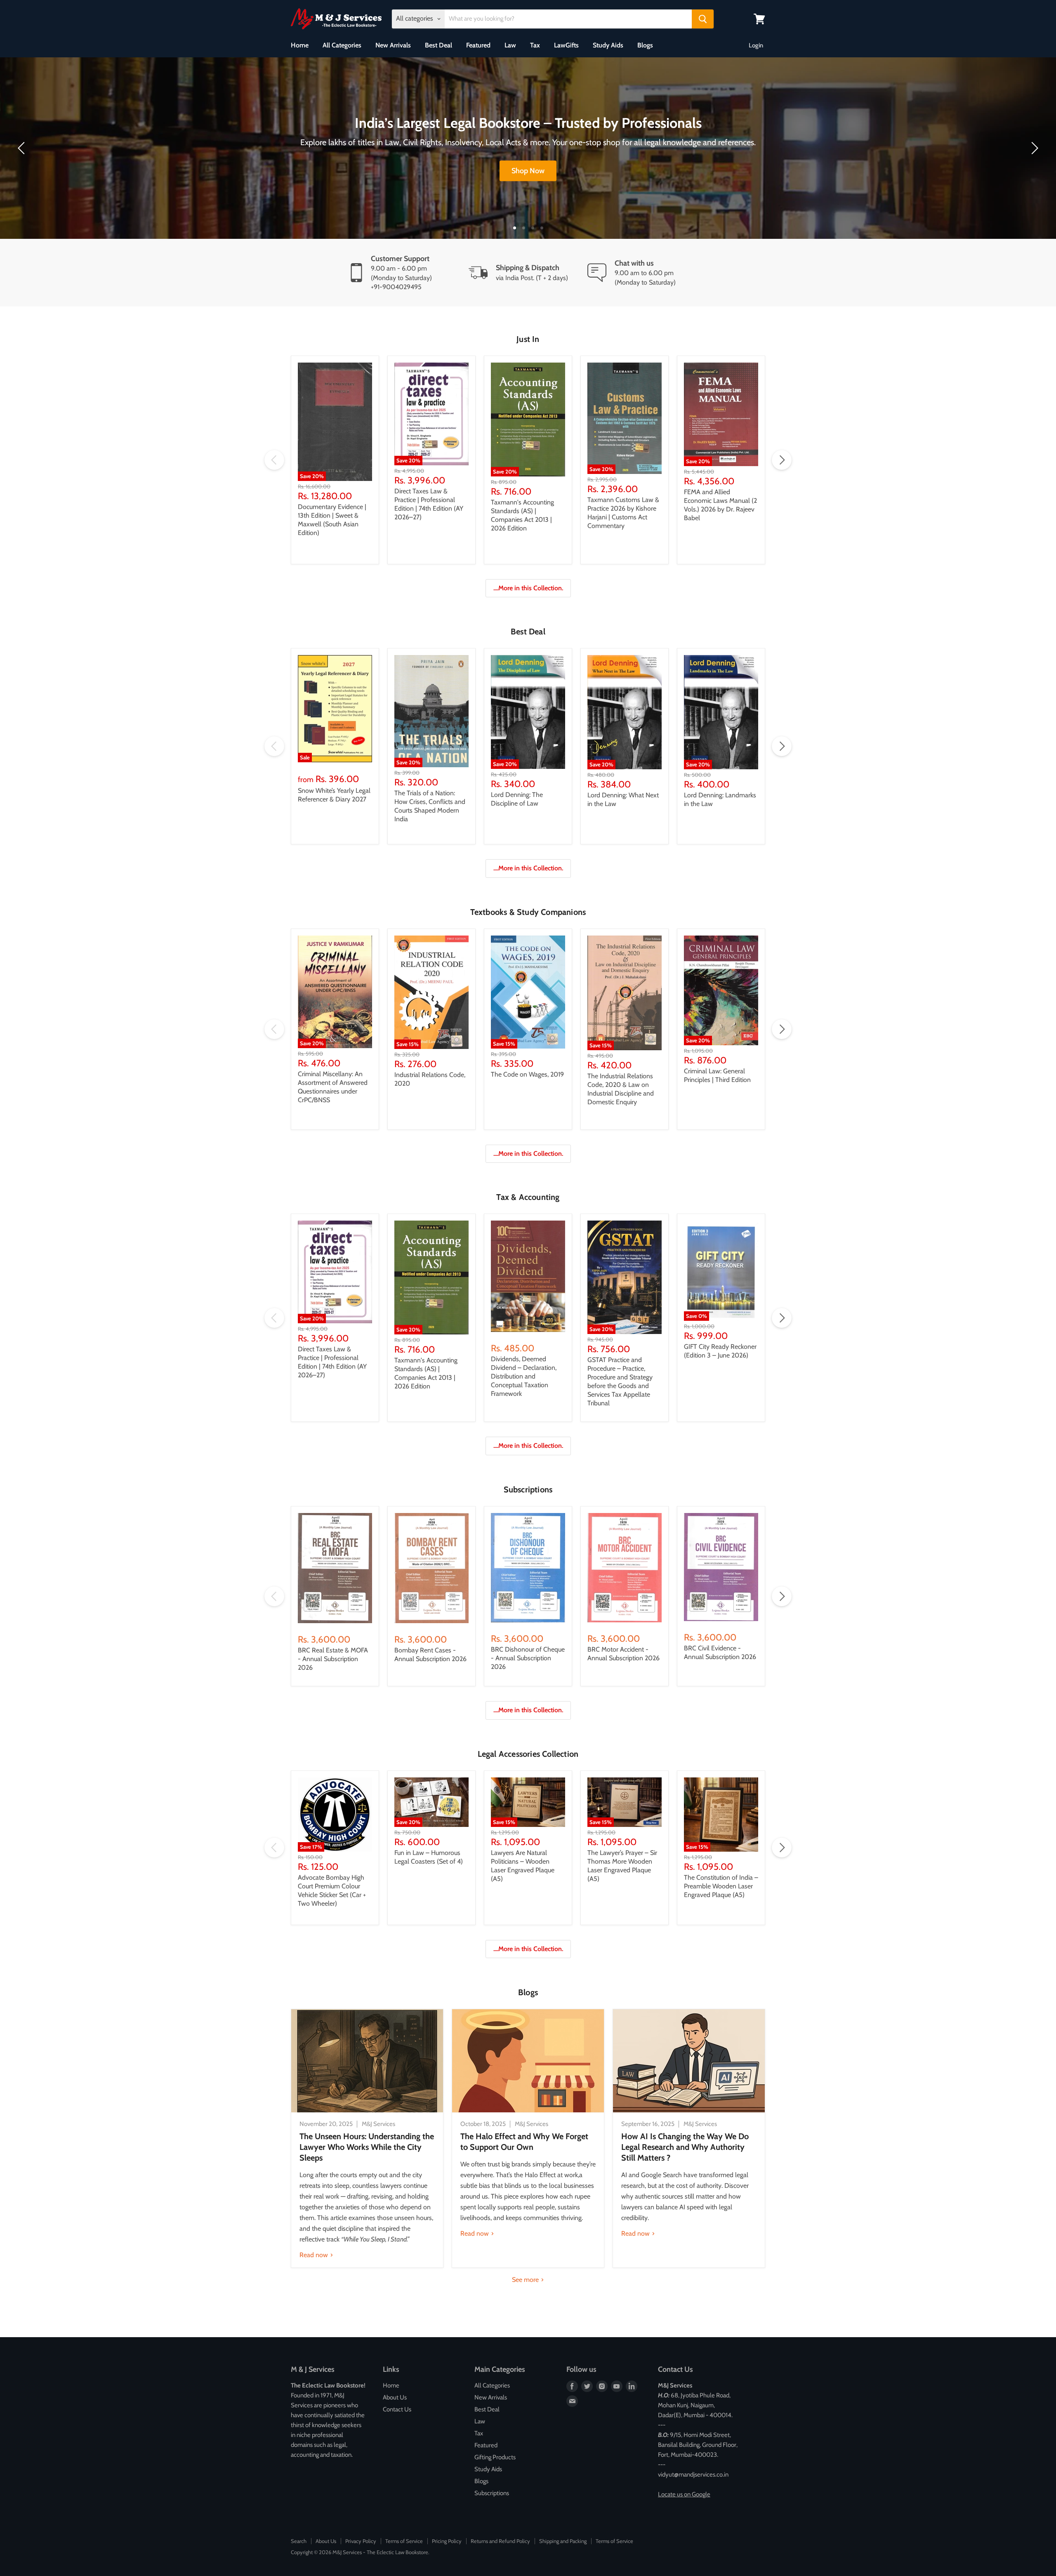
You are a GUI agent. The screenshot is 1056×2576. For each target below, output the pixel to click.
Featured (478, 45)
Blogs (645, 45)
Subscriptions (492, 2493)
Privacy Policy (361, 2541)
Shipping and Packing (563, 2541)
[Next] (1033, 148)
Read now (315, 2255)
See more (526, 2280)
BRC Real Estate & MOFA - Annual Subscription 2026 (333, 1659)
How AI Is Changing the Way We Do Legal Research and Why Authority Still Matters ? (685, 2147)
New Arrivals (393, 45)
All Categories (342, 45)
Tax (535, 45)
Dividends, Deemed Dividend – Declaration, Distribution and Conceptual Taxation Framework (524, 1376)
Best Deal (438, 45)
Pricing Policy (447, 2541)
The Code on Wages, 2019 (527, 1074)
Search (299, 2541)
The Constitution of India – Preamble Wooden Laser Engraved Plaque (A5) (721, 1886)
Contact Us (397, 2409)
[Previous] (23, 148)
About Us (395, 2397)
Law (510, 45)
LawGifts (566, 45)
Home (300, 45)
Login (756, 45)
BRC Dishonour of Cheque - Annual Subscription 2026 (528, 1658)
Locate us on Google (684, 2494)
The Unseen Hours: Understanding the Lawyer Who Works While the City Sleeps (367, 2147)
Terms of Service (404, 2541)
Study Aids (608, 45)
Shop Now (528, 171)
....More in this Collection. (528, 588)
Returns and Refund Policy (500, 2541)
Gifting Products (495, 2457)
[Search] (703, 19)
